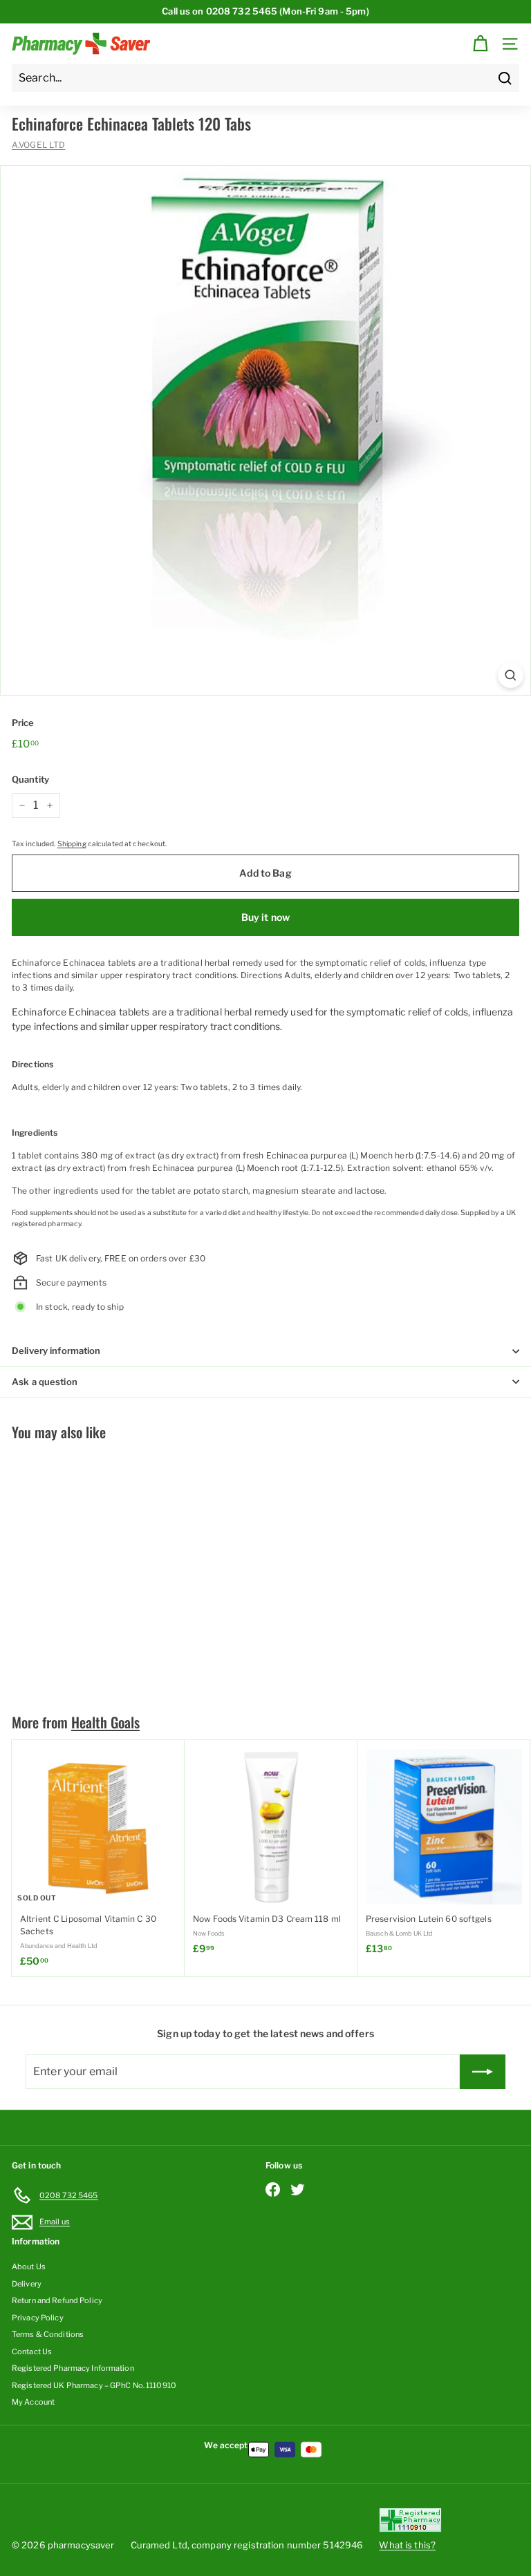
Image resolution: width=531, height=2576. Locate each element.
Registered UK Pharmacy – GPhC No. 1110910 (94, 2385)
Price (23, 723)
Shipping (72, 844)
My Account (33, 2402)
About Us (29, 2267)
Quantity (30, 779)
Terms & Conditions (48, 2334)
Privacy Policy (38, 2318)
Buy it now (265, 917)
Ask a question (45, 1382)
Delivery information (56, 1351)
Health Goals (105, 1722)
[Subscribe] (483, 2072)
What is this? (407, 2545)
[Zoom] (511, 675)
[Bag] (480, 44)
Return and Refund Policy (57, 2300)
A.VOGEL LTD (38, 145)
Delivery (27, 2284)
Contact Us (32, 2351)
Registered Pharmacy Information (73, 2368)
